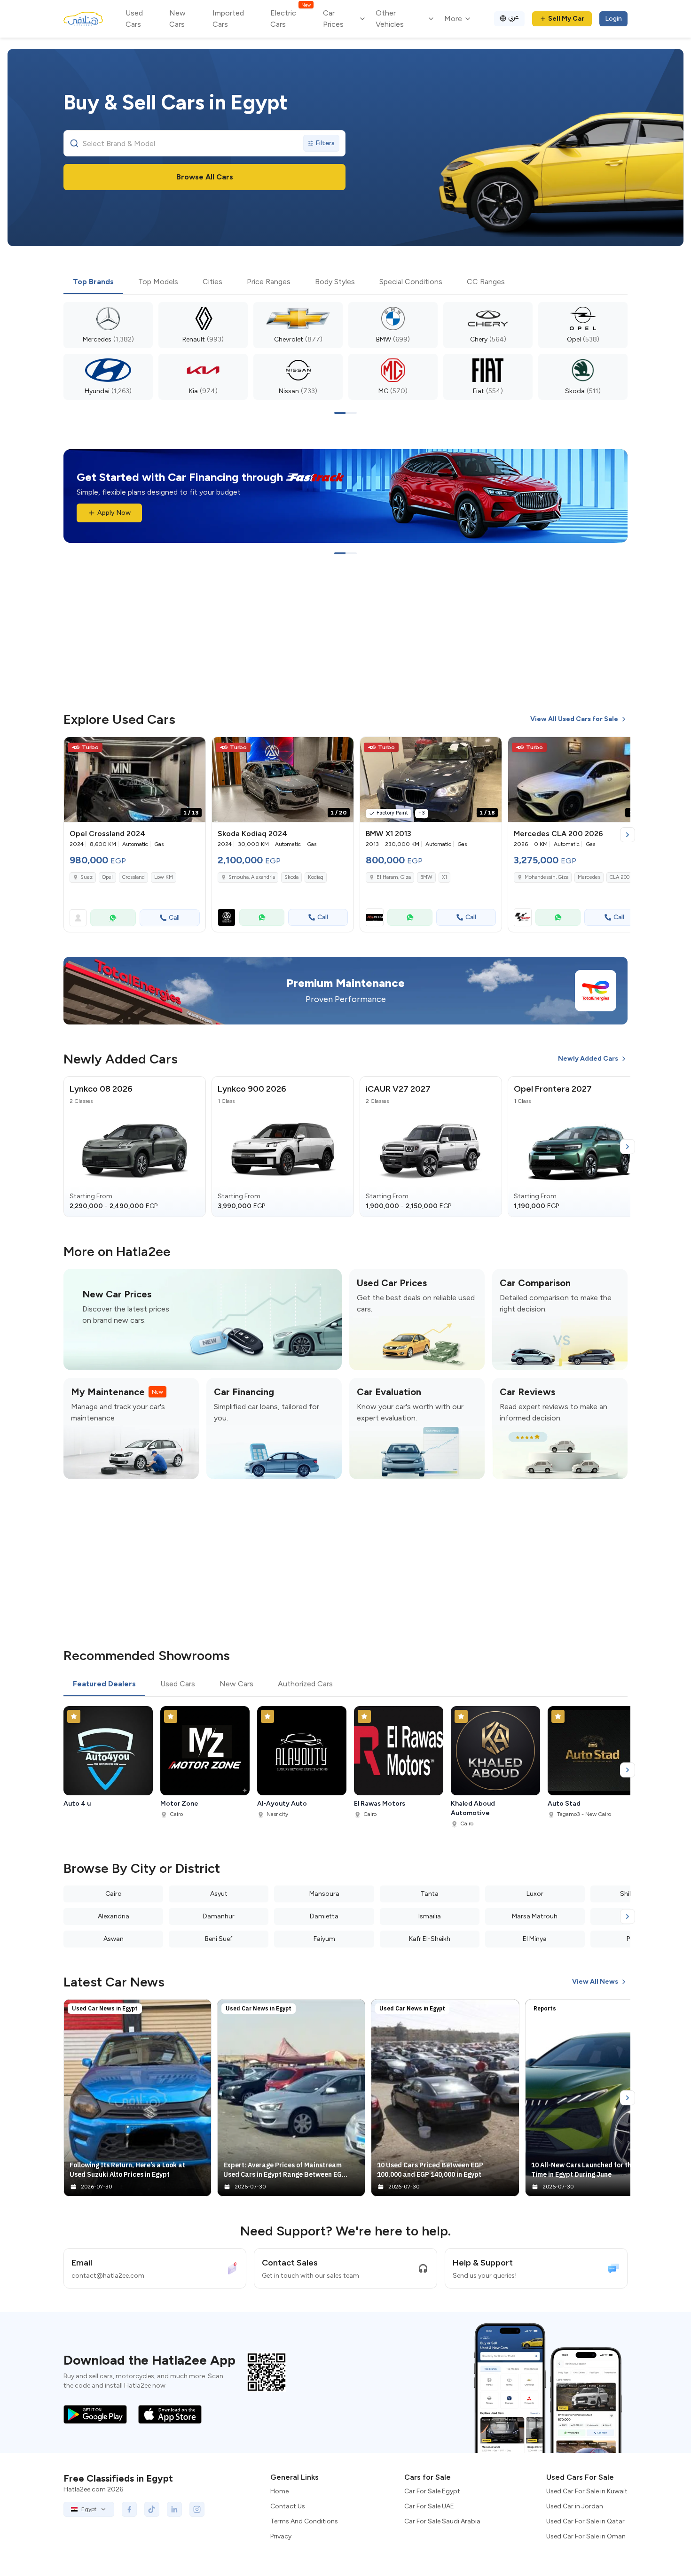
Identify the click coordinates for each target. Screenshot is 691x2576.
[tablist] (345, 282)
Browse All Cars (205, 177)
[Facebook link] (129, 2509)
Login (613, 19)
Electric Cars (290, 18)
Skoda (291, 877)
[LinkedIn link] (174, 2509)
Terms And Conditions (304, 2521)
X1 (444, 877)
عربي (514, 17)
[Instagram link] (197, 2509)
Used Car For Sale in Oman (586, 2536)
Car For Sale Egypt (432, 2491)
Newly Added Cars (588, 1059)
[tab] (93, 282)
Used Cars (134, 19)
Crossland (133, 877)
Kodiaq (316, 877)
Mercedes (589, 877)
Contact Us (288, 2506)
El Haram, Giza (394, 877)
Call (174, 918)
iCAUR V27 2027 (398, 1089)
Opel (107, 877)
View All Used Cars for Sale (574, 719)
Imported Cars (228, 19)
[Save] (194, 748)
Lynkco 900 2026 (252, 1089)
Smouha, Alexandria (252, 877)
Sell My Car (566, 19)
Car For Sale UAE (429, 2506)
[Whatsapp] (113, 918)
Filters (325, 143)
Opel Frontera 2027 (553, 1089)
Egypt (89, 2509)
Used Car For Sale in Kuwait (587, 2491)
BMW (426, 877)
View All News (595, 1982)
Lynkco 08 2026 (101, 1089)
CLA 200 (620, 877)
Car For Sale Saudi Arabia (442, 2521)
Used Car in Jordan (575, 2506)
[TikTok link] (152, 2509)
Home (279, 2491)
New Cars (177, 19)
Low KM (164, 877)
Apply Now (114, 513)
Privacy (281, 2536)
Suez (86, 877)
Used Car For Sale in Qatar (585, 2521)
